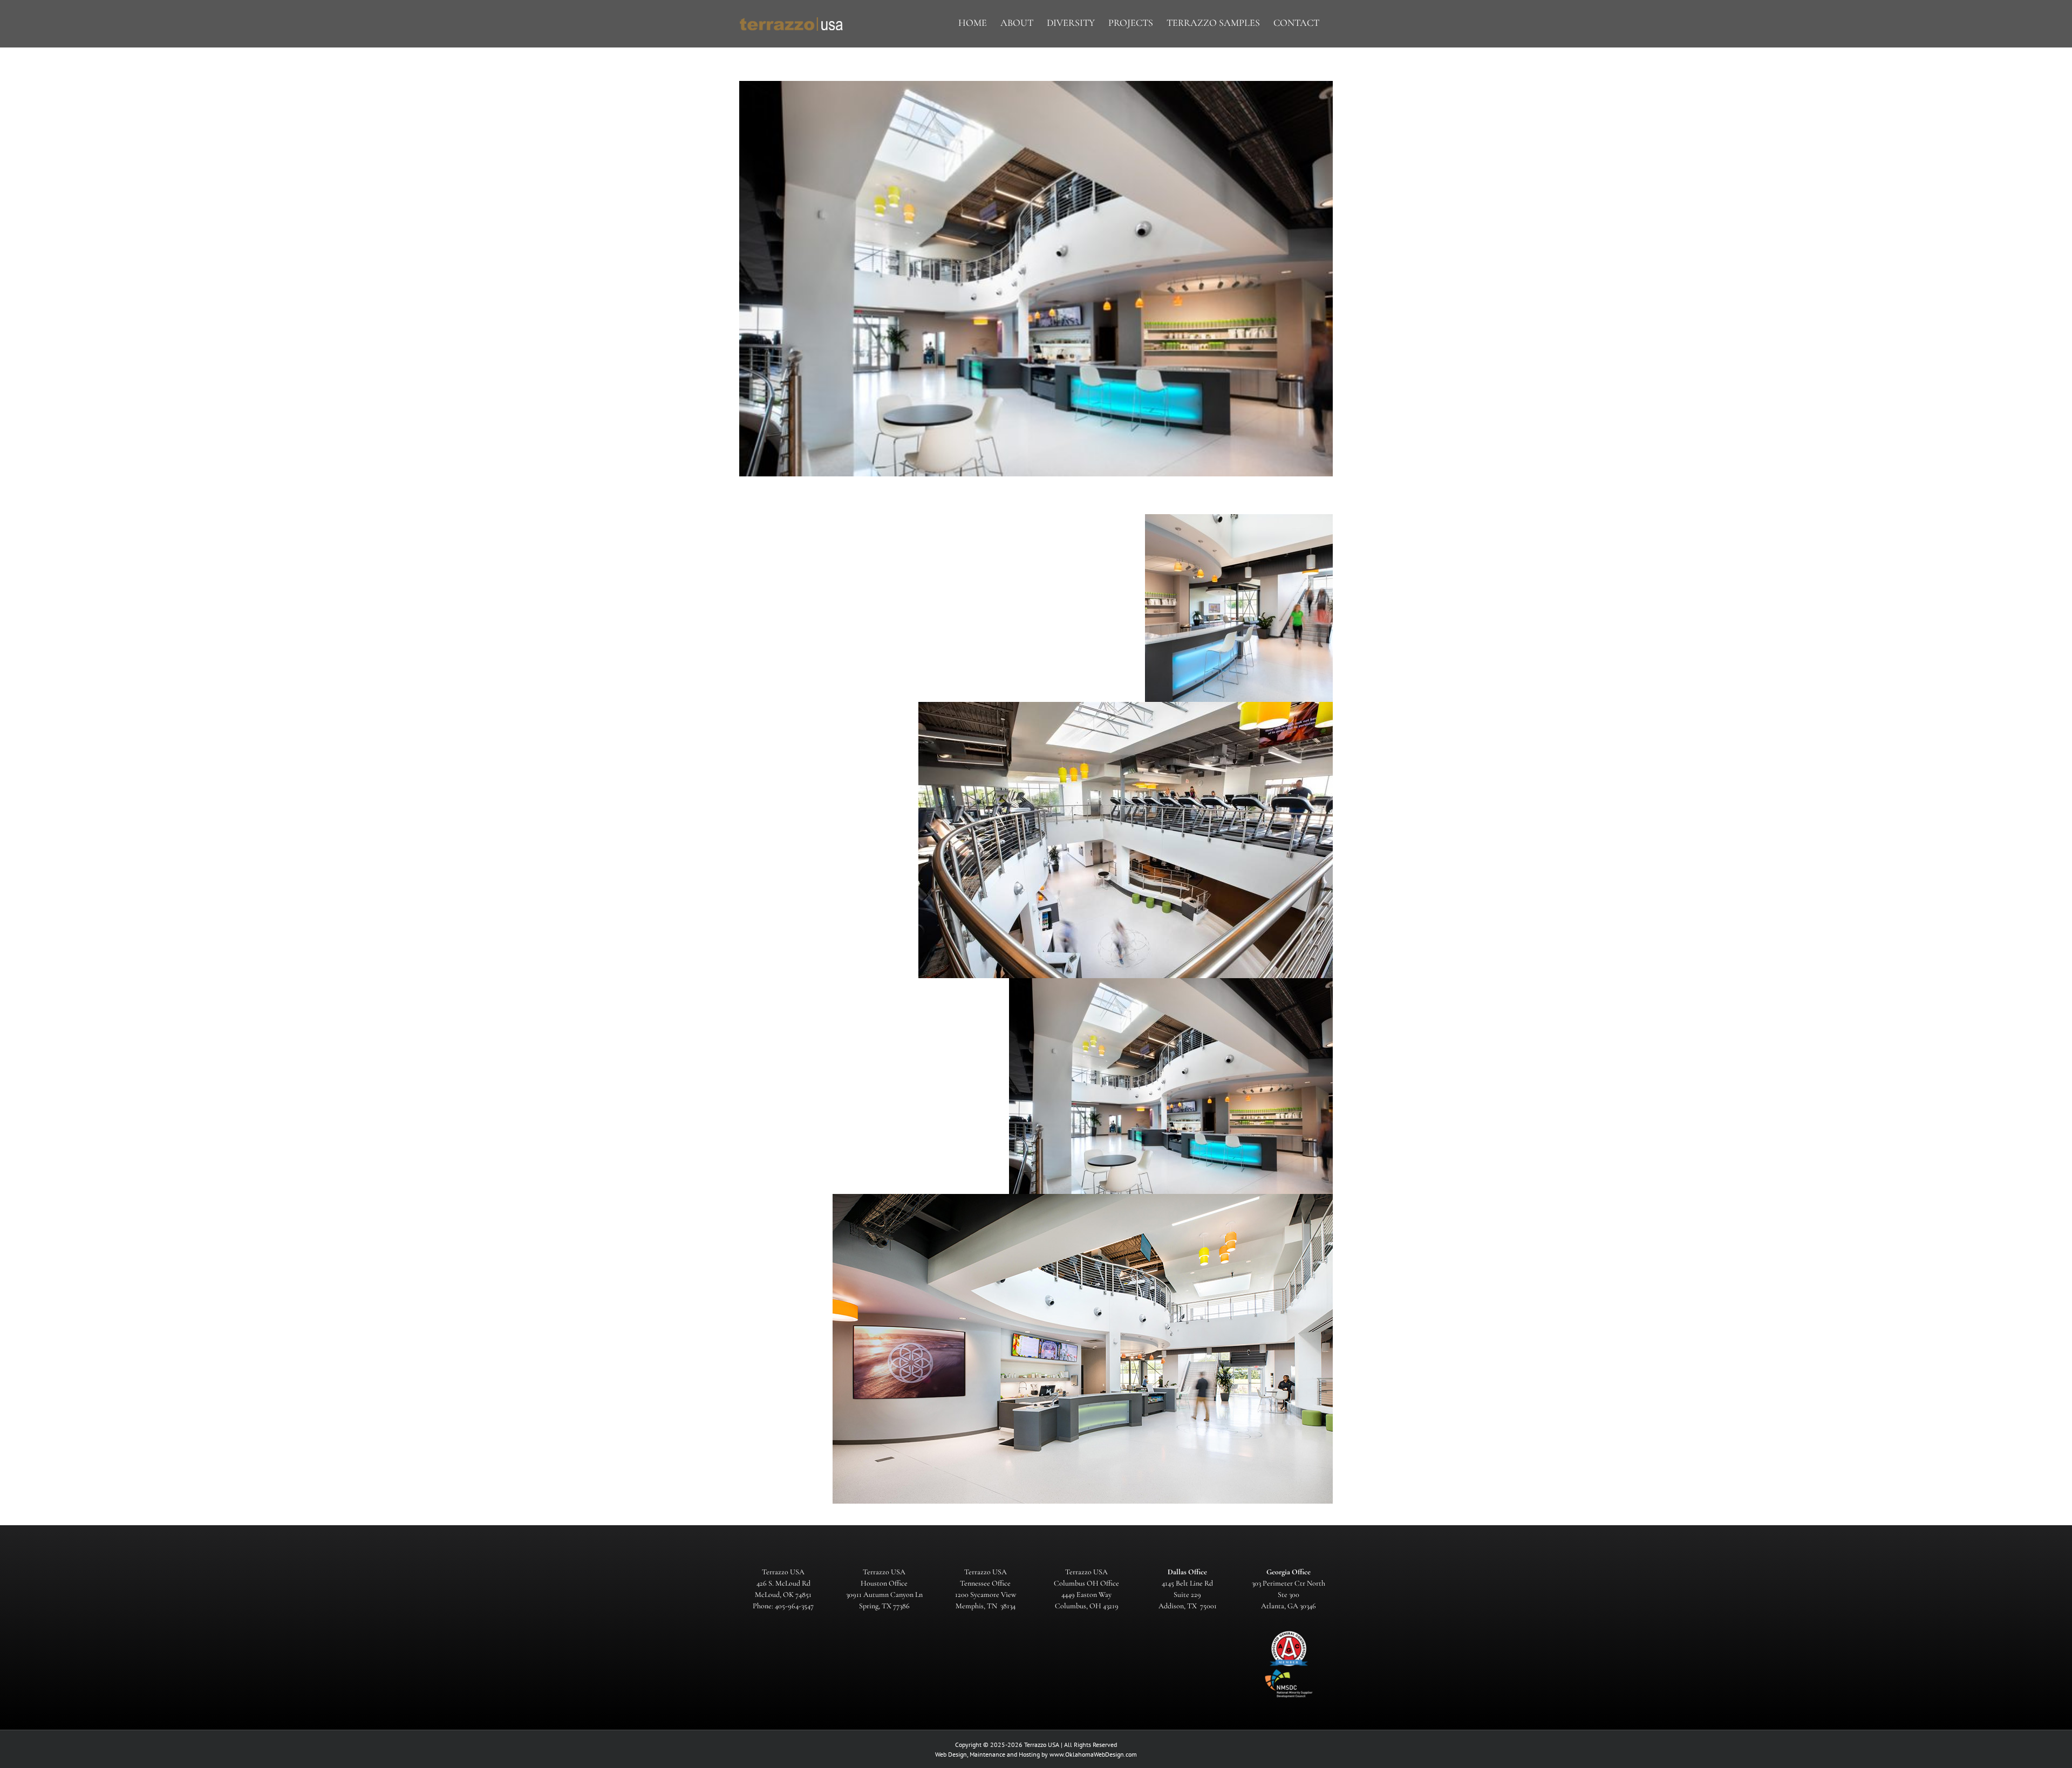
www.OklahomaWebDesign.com (1093, 1754)
